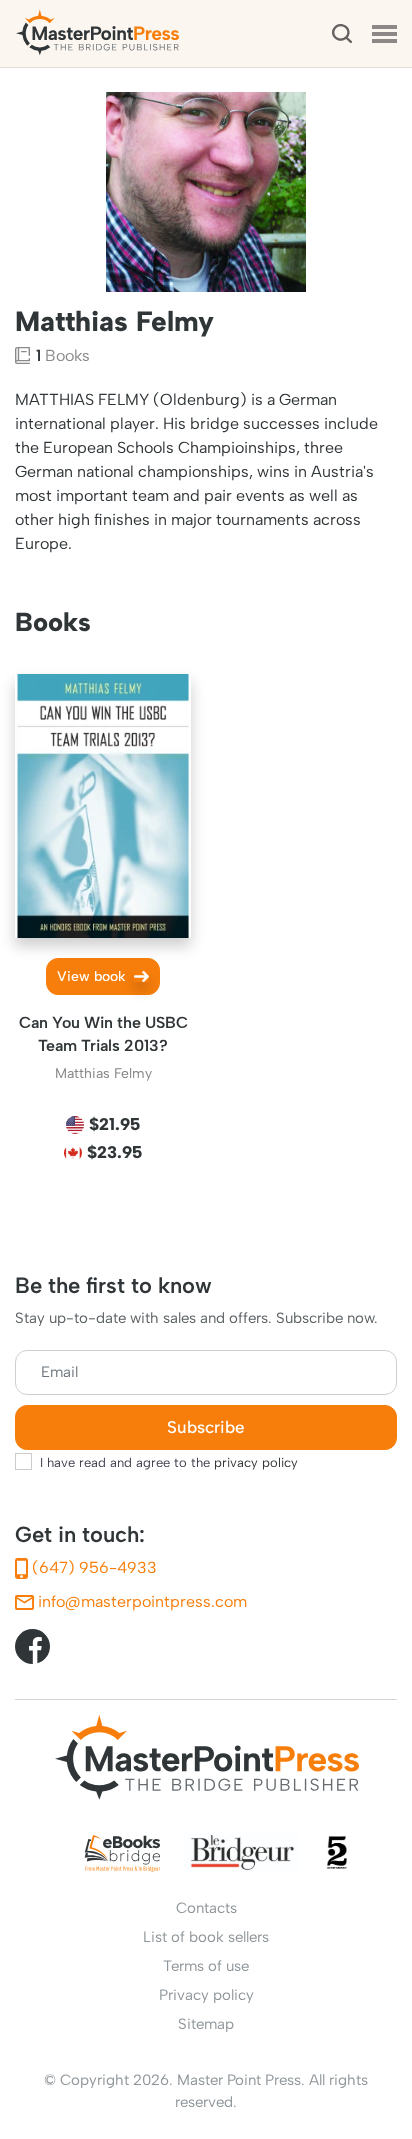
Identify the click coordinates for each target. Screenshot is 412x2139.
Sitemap (206, 2024)
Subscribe (206, 1427)
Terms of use (206, 1966)
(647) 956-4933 (92, 1567)
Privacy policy (206, 1995)
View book (93, 976)
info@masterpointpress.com (140, 1601)
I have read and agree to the (169, 1462)
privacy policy (256, 1462)
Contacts (206, 1908)
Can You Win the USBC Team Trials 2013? (103, 1034)
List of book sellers (206, 1937)
